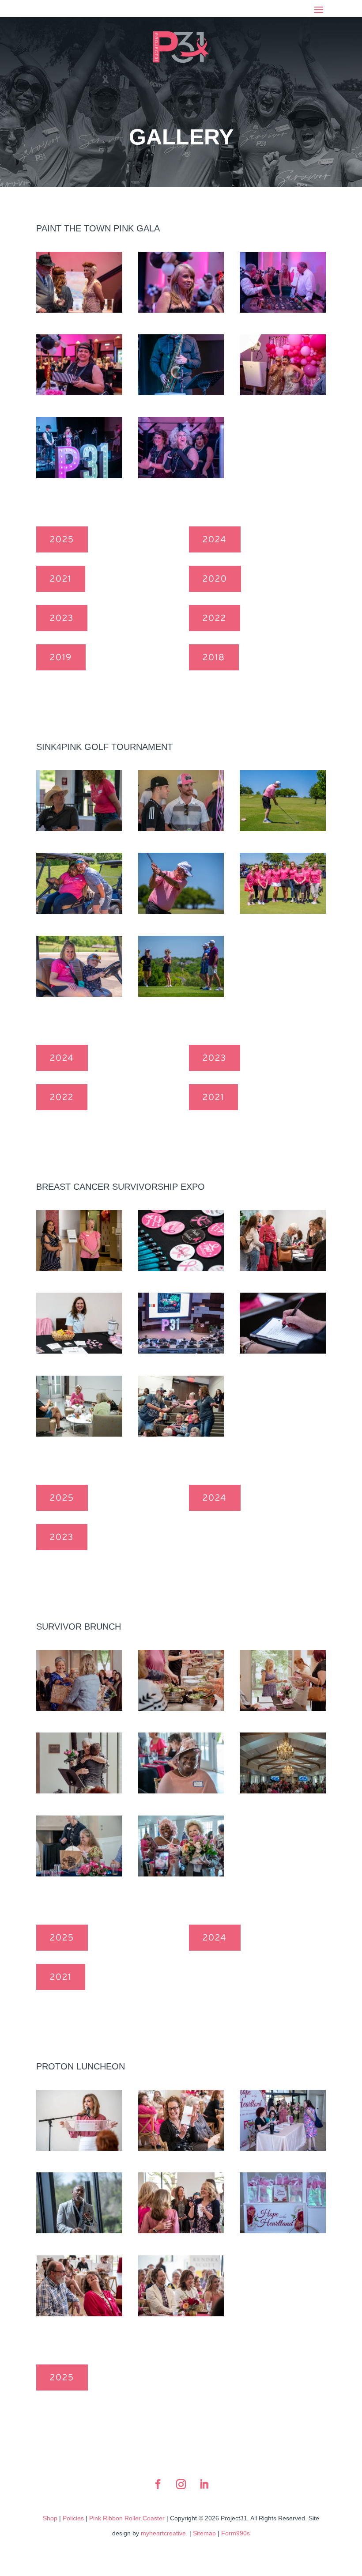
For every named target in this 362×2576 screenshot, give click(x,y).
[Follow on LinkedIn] (204, 2484)
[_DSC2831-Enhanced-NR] (181, 2313)
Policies (73, 2518)
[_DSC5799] (283, 1350)
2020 (215, 579)
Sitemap (204, 2533)
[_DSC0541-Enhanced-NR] (79, 994)
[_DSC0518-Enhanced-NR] (79, 911)
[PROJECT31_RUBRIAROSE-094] (79, 1708)
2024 (215, 540)
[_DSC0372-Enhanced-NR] (283, 828)
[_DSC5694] (181, 1268)
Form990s (236, 2533)
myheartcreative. (164, 2533)
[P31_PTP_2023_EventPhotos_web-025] (283, 392)
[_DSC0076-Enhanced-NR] (79, 828)
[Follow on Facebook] (158, 2484)
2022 (215, 618)
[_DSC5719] (79, 1350)
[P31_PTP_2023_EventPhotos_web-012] (79, 310)
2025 (62, 540)
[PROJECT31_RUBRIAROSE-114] (79, 1790)
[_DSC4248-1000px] (79, 1873)
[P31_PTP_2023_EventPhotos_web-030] (79, 475)
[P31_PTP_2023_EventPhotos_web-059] (181, 475)
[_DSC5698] (283, 1268)
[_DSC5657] (79, 1268)
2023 (62, 618)
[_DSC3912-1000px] (283, 1790)
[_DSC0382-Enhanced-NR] (181, 911)
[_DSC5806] (79, 1434)
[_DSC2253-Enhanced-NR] (283, 2230)
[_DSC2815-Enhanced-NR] (79, 2148)
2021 (61, 579)
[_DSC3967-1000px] (181, 1790)
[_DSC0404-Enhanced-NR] (181, 994)
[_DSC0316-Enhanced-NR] (283, 911)
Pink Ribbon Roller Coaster (127, 2518)
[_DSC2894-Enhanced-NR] (181, 2230)
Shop (50, 2518)
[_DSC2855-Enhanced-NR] (79, 2313)
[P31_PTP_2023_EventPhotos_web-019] (181, 392)
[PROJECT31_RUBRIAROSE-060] (181, 1708)
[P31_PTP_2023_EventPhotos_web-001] (181, 310)
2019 (61, 658)
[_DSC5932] (181, 1434)
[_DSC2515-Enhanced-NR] (79, 2230)
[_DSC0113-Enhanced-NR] (181, 828)
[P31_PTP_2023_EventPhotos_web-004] (283, 310)
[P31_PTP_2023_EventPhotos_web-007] (79, 392)
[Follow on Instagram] (181, 2484)
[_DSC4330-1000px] (181, 1873)
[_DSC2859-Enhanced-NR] (181, 2148)
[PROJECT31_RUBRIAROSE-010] (283, 1708)
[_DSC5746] (181, 1350)
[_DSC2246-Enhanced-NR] (283, 2148)
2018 (214, 658)
